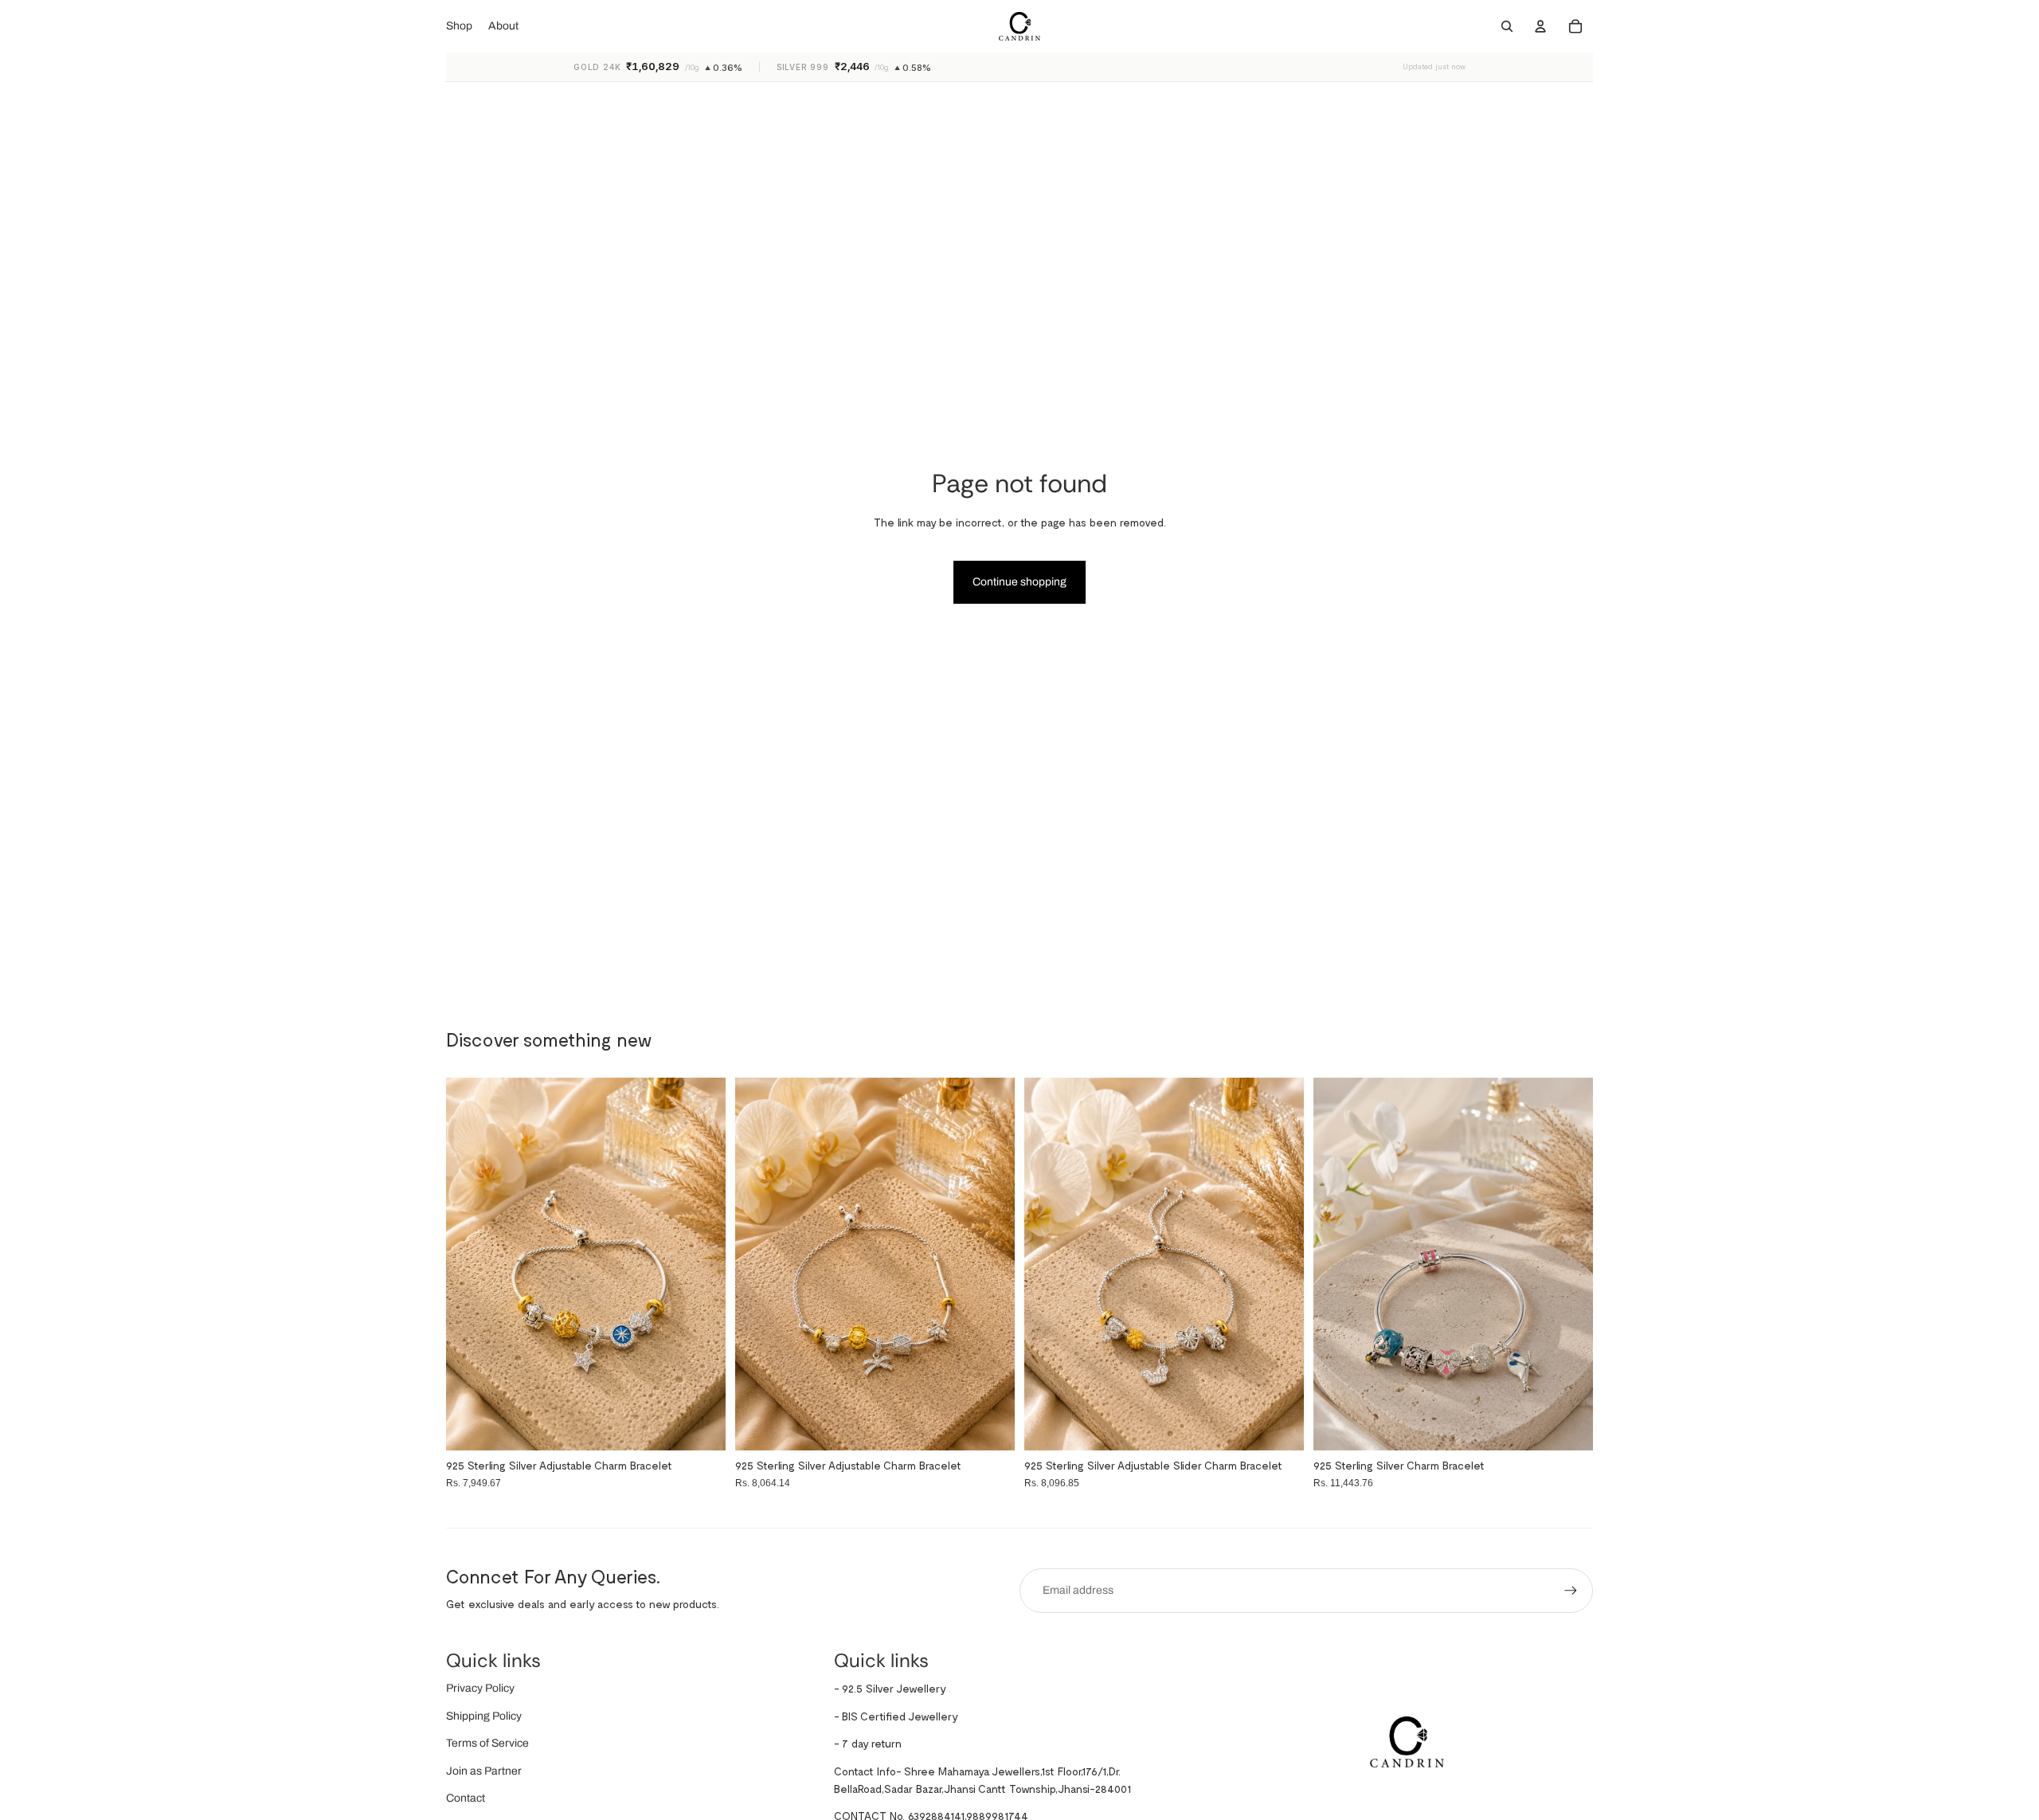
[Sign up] (1571, 1591)
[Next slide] (1569, 1264)
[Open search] (1507, 26)
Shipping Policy (484, 1716)
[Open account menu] (1540, 26)
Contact (466, 1798)
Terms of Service (487, 1743)
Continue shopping (1019, 582)
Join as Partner (484, 1771)
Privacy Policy (480, 1688)
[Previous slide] (1337, 1264)
